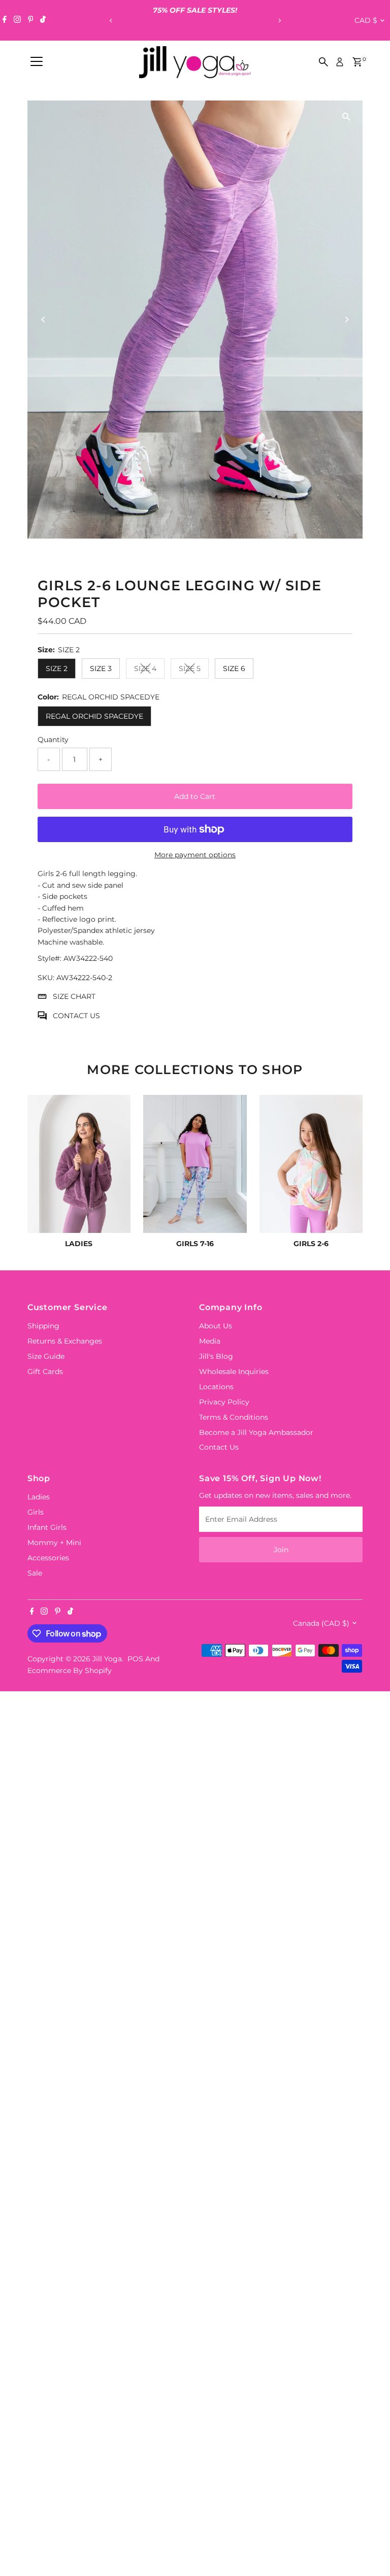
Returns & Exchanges (65, 1341)
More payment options (195, 855)
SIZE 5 (194, 670)
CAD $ (366, 20)
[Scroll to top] (370, 2548)
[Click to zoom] (346, 117)
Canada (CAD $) (321, 1623)
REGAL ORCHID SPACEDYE (94, 716)
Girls (36, 1512)
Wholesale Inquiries (234, 1371)
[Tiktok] (43, 20)
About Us (216, 1326)
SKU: (46, 978)
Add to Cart (195, 796)
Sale (35, 1573)
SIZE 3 (101, 668)
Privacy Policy (224, 1402)
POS (135, 1659)
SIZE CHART (74, 996)
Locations (216, 1387)
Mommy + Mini (54, 1543)
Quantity (53, 740)
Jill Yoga (107, 1659)
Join (281, 1550)
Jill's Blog (216, 1356)
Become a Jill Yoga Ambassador (256, 1432)
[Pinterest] (31, 20)
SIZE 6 (234, 668)
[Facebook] (5, 20)
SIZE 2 (57, 668)
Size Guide (46, 1356)
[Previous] (111, 21)
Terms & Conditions (234, 1417)
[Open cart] (357, 62)
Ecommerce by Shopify (70, 1670)
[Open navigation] (37, 62)
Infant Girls (47, 1527)
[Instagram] (17, 20)
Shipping (43, 1326)
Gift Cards (45, 1371)
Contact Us (219, 1447)
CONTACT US (76, 1016)
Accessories (48, 1558)
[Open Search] (323, 62)
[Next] (279, 21)
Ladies (39, 1497)
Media (210, 1341)
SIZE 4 (149, 670)
